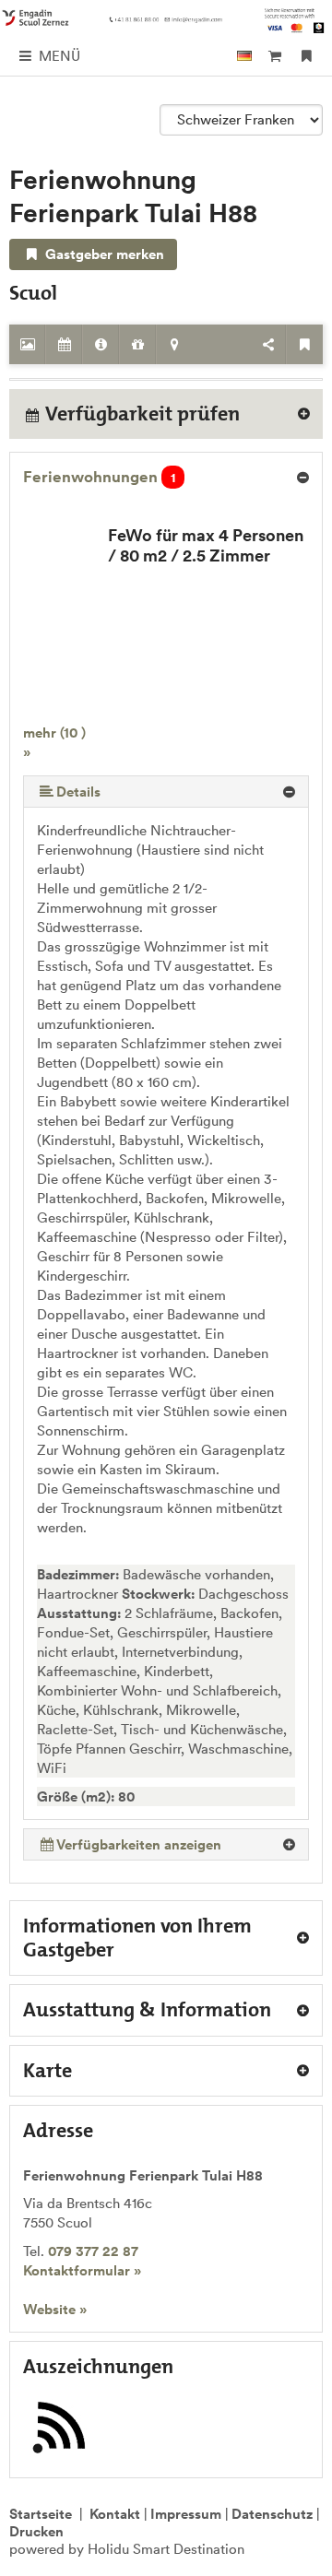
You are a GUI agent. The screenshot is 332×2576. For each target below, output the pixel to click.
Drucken (36, 2531)
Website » (55, 2309)
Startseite (41, 2514)
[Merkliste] (307, 56)
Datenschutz (272, 2514)
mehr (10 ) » (54, 742)
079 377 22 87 (93, 2251)
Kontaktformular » (82, 2270)
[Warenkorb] (274, 56)
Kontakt (115, 2514)
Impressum (186, 2514)
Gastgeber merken (103, 254)
